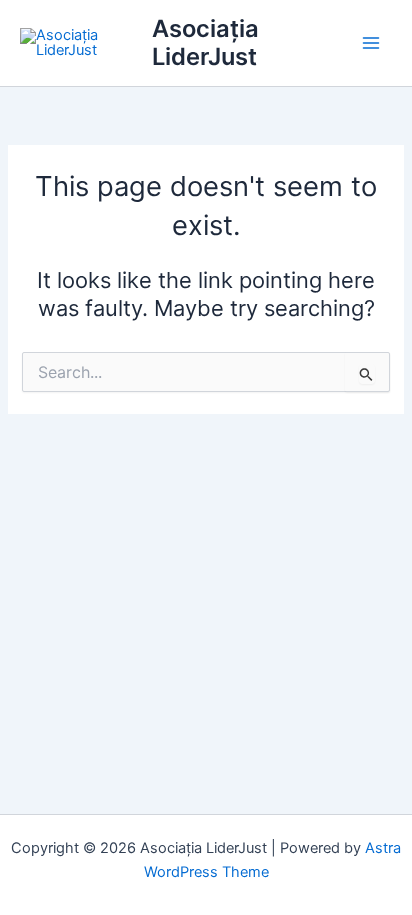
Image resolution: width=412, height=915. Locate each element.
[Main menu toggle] (371, 43)
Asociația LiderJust (205, 42)
